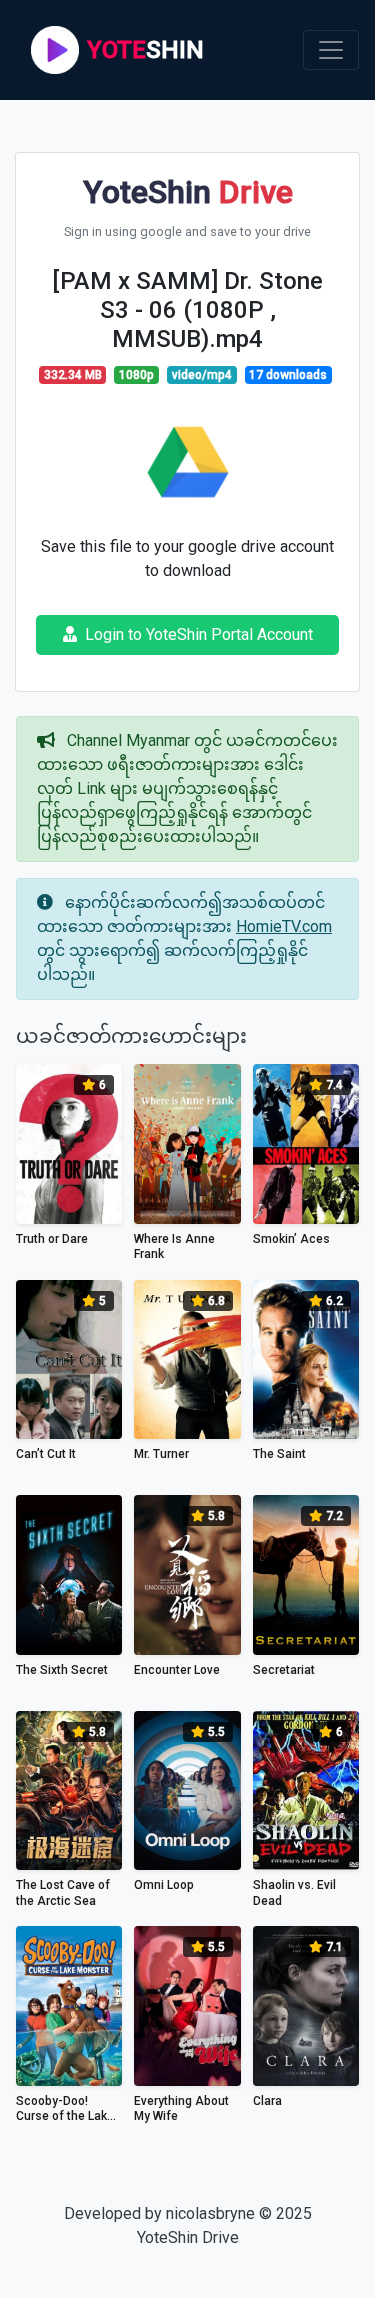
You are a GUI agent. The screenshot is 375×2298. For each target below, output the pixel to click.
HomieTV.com (284, 926)
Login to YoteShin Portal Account (199, 634)
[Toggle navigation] (331, 50)
